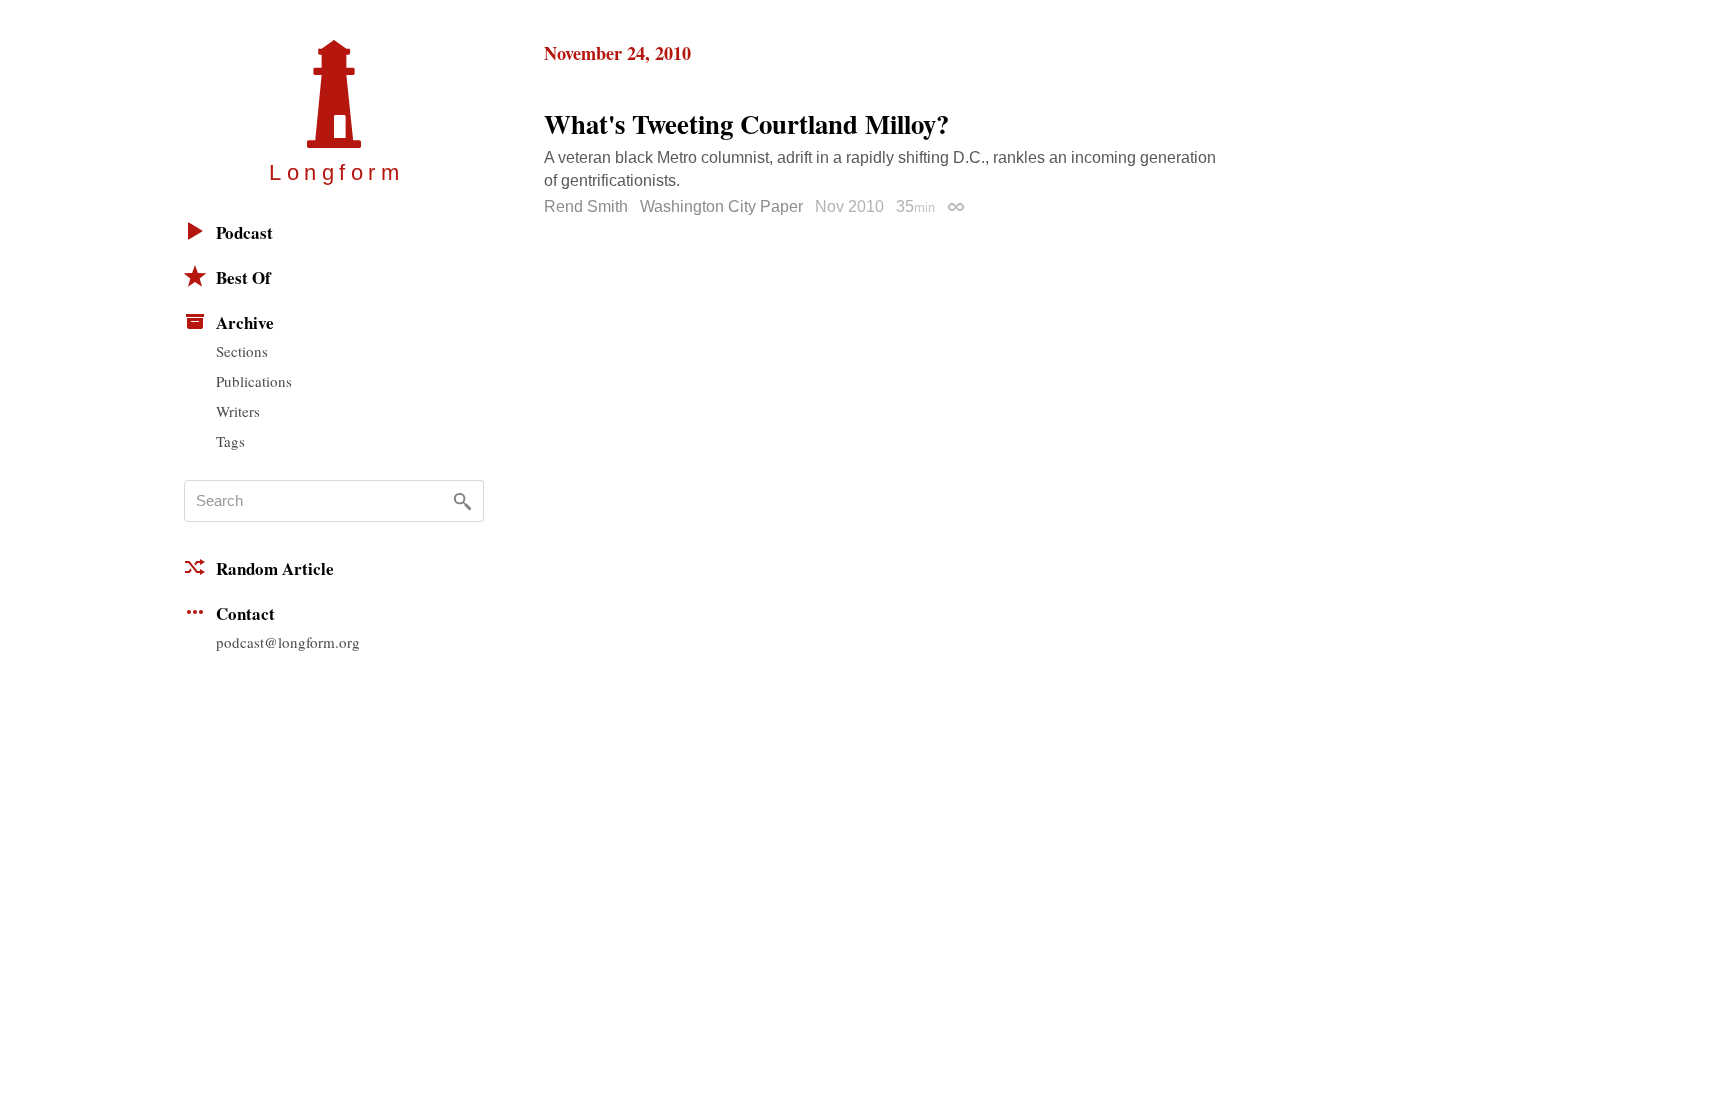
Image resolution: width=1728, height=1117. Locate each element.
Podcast (244, 232)
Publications (254, 381)
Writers (238, 411)
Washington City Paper (721, 206)
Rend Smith (586, 206)
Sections (242, 351)
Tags (230, 441)
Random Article (275, 568)
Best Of (243, 277)
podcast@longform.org (288, 642)
